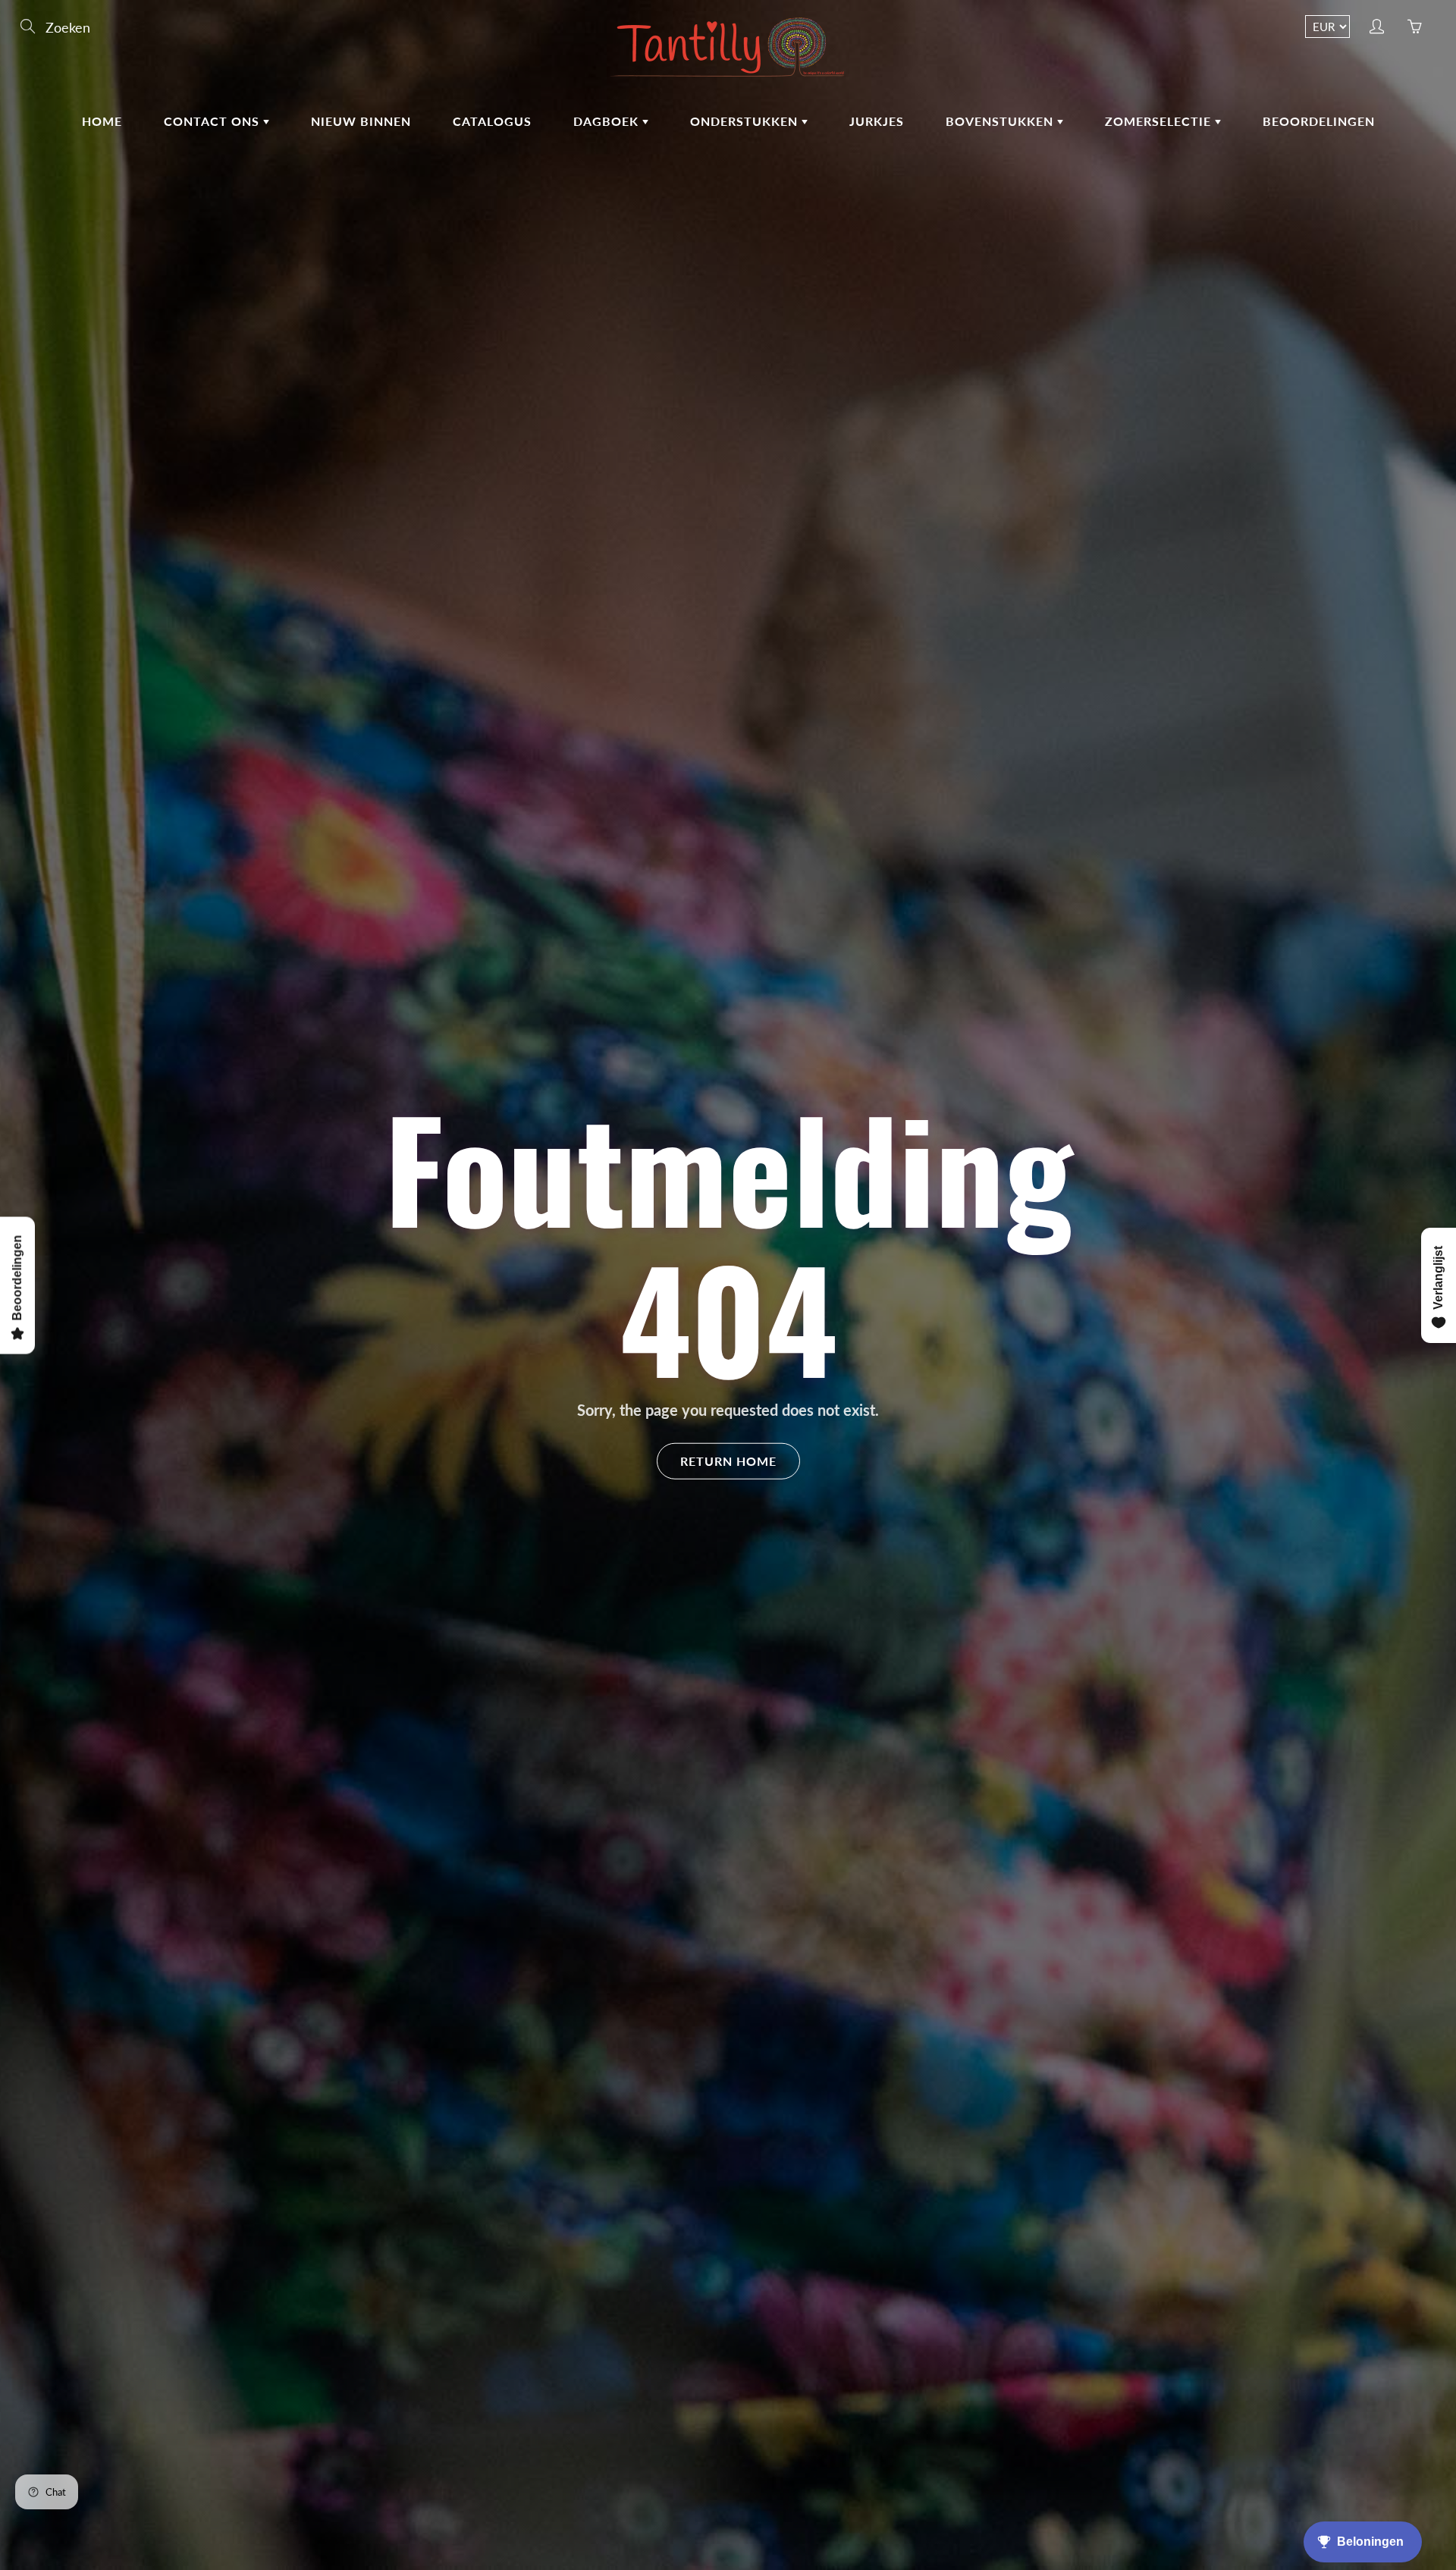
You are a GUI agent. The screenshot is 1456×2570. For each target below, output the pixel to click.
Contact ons (213, 121)
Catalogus (492, 121)
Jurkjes (877, 121)
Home (102, 121)
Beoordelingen (1319, 121)
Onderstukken (746, 121)
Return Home (728, 1461)
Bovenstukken (1001, 121)
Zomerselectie (1160, 121)
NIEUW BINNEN (361, 121)
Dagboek (608, 121)
